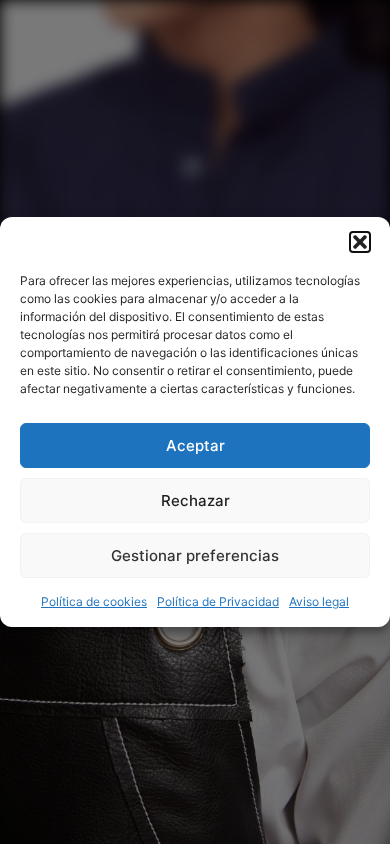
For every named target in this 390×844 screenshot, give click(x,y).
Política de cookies (94, 601)
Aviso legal (319, 601)
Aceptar (195, 445)
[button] (360, 242)
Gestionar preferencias (195, 555)
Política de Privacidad (218, 601)
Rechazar (195, 500)
